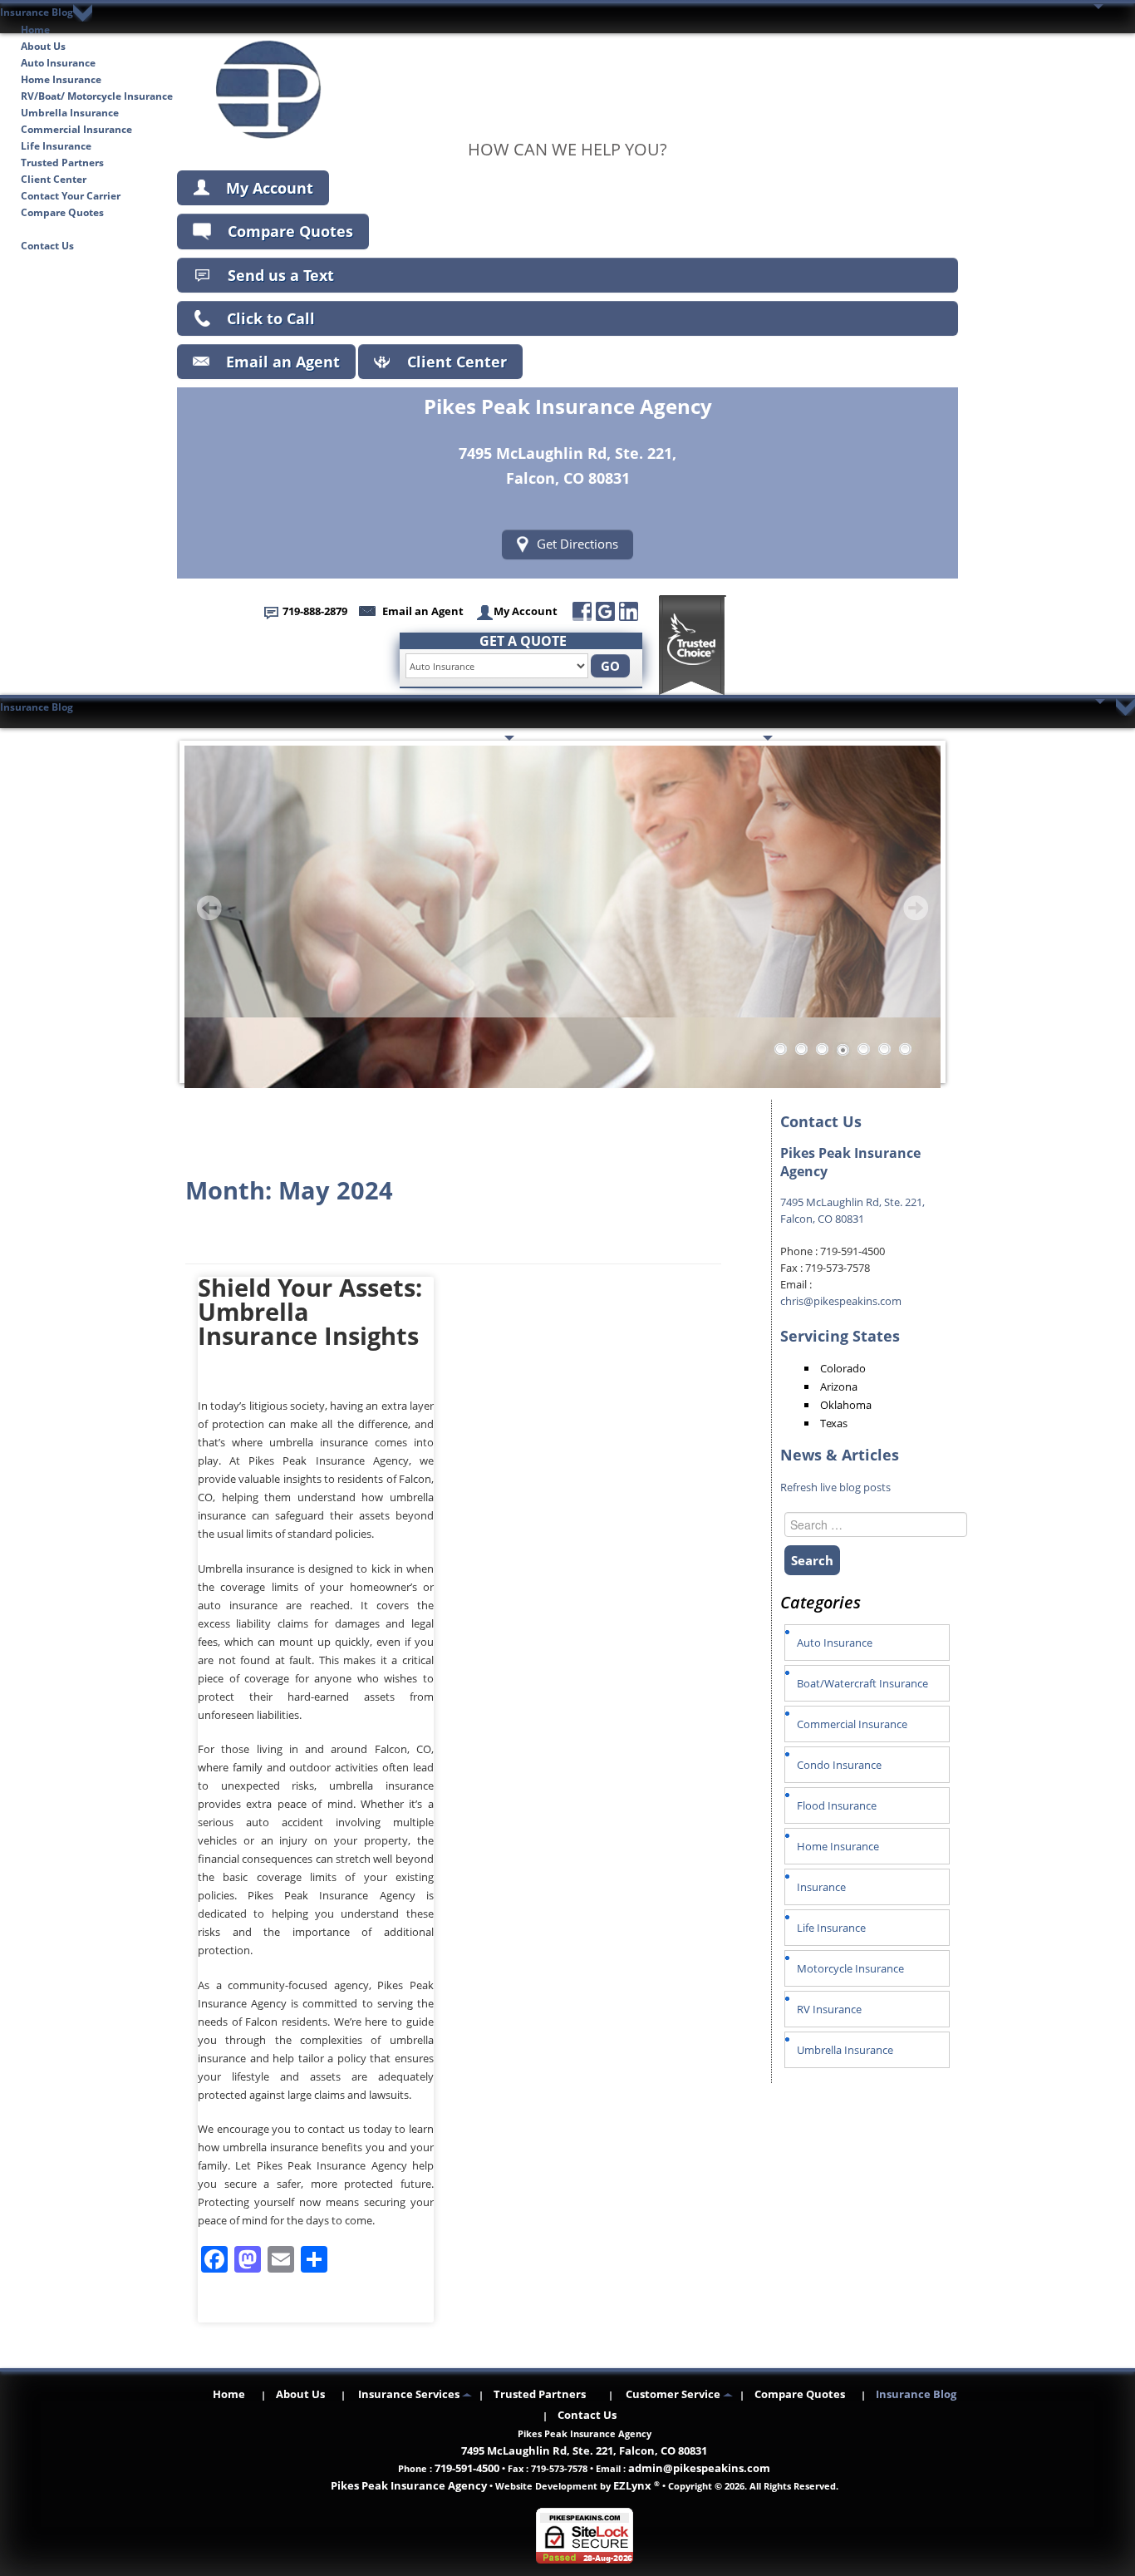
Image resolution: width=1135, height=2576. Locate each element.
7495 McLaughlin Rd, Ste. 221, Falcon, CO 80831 (584, 2450)
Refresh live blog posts (835, 1487)
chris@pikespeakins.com (841, 1301)
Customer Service (711, 739)
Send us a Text (281, 275)
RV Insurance (829, 2009)
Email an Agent (283, 362)
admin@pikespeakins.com (699, 2468)
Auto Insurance (58, 63)
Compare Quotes (62, 212)
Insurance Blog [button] (37, 12)
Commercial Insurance (76, 129)
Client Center (54, 179)
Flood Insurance (837, 1805)
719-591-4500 (467, 2468)
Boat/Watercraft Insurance (862, 1683)
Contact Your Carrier (71, 196)
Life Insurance (56, 146)
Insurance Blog (57, 229)
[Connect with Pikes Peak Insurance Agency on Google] (605, 611)
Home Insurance (61, 79)
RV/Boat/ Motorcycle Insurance (97, 96)
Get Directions (577, 544)
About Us (43, 46)
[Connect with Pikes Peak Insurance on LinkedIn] (629, 611)
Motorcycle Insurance (850, 1968)
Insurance (821, 1887)
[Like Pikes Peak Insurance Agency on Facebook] (582, 611)
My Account (270, 188)
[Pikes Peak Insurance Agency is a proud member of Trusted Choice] (693, 645)
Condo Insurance (839, 1765)
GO (610, 666)
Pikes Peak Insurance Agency (409, 2485)
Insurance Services (450, 739)
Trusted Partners (62, 163)
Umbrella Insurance (70, 113)
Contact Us (47, 246)
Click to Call (271, 318)
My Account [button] (526, 611)
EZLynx (634, 2485)
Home (35, 30)
